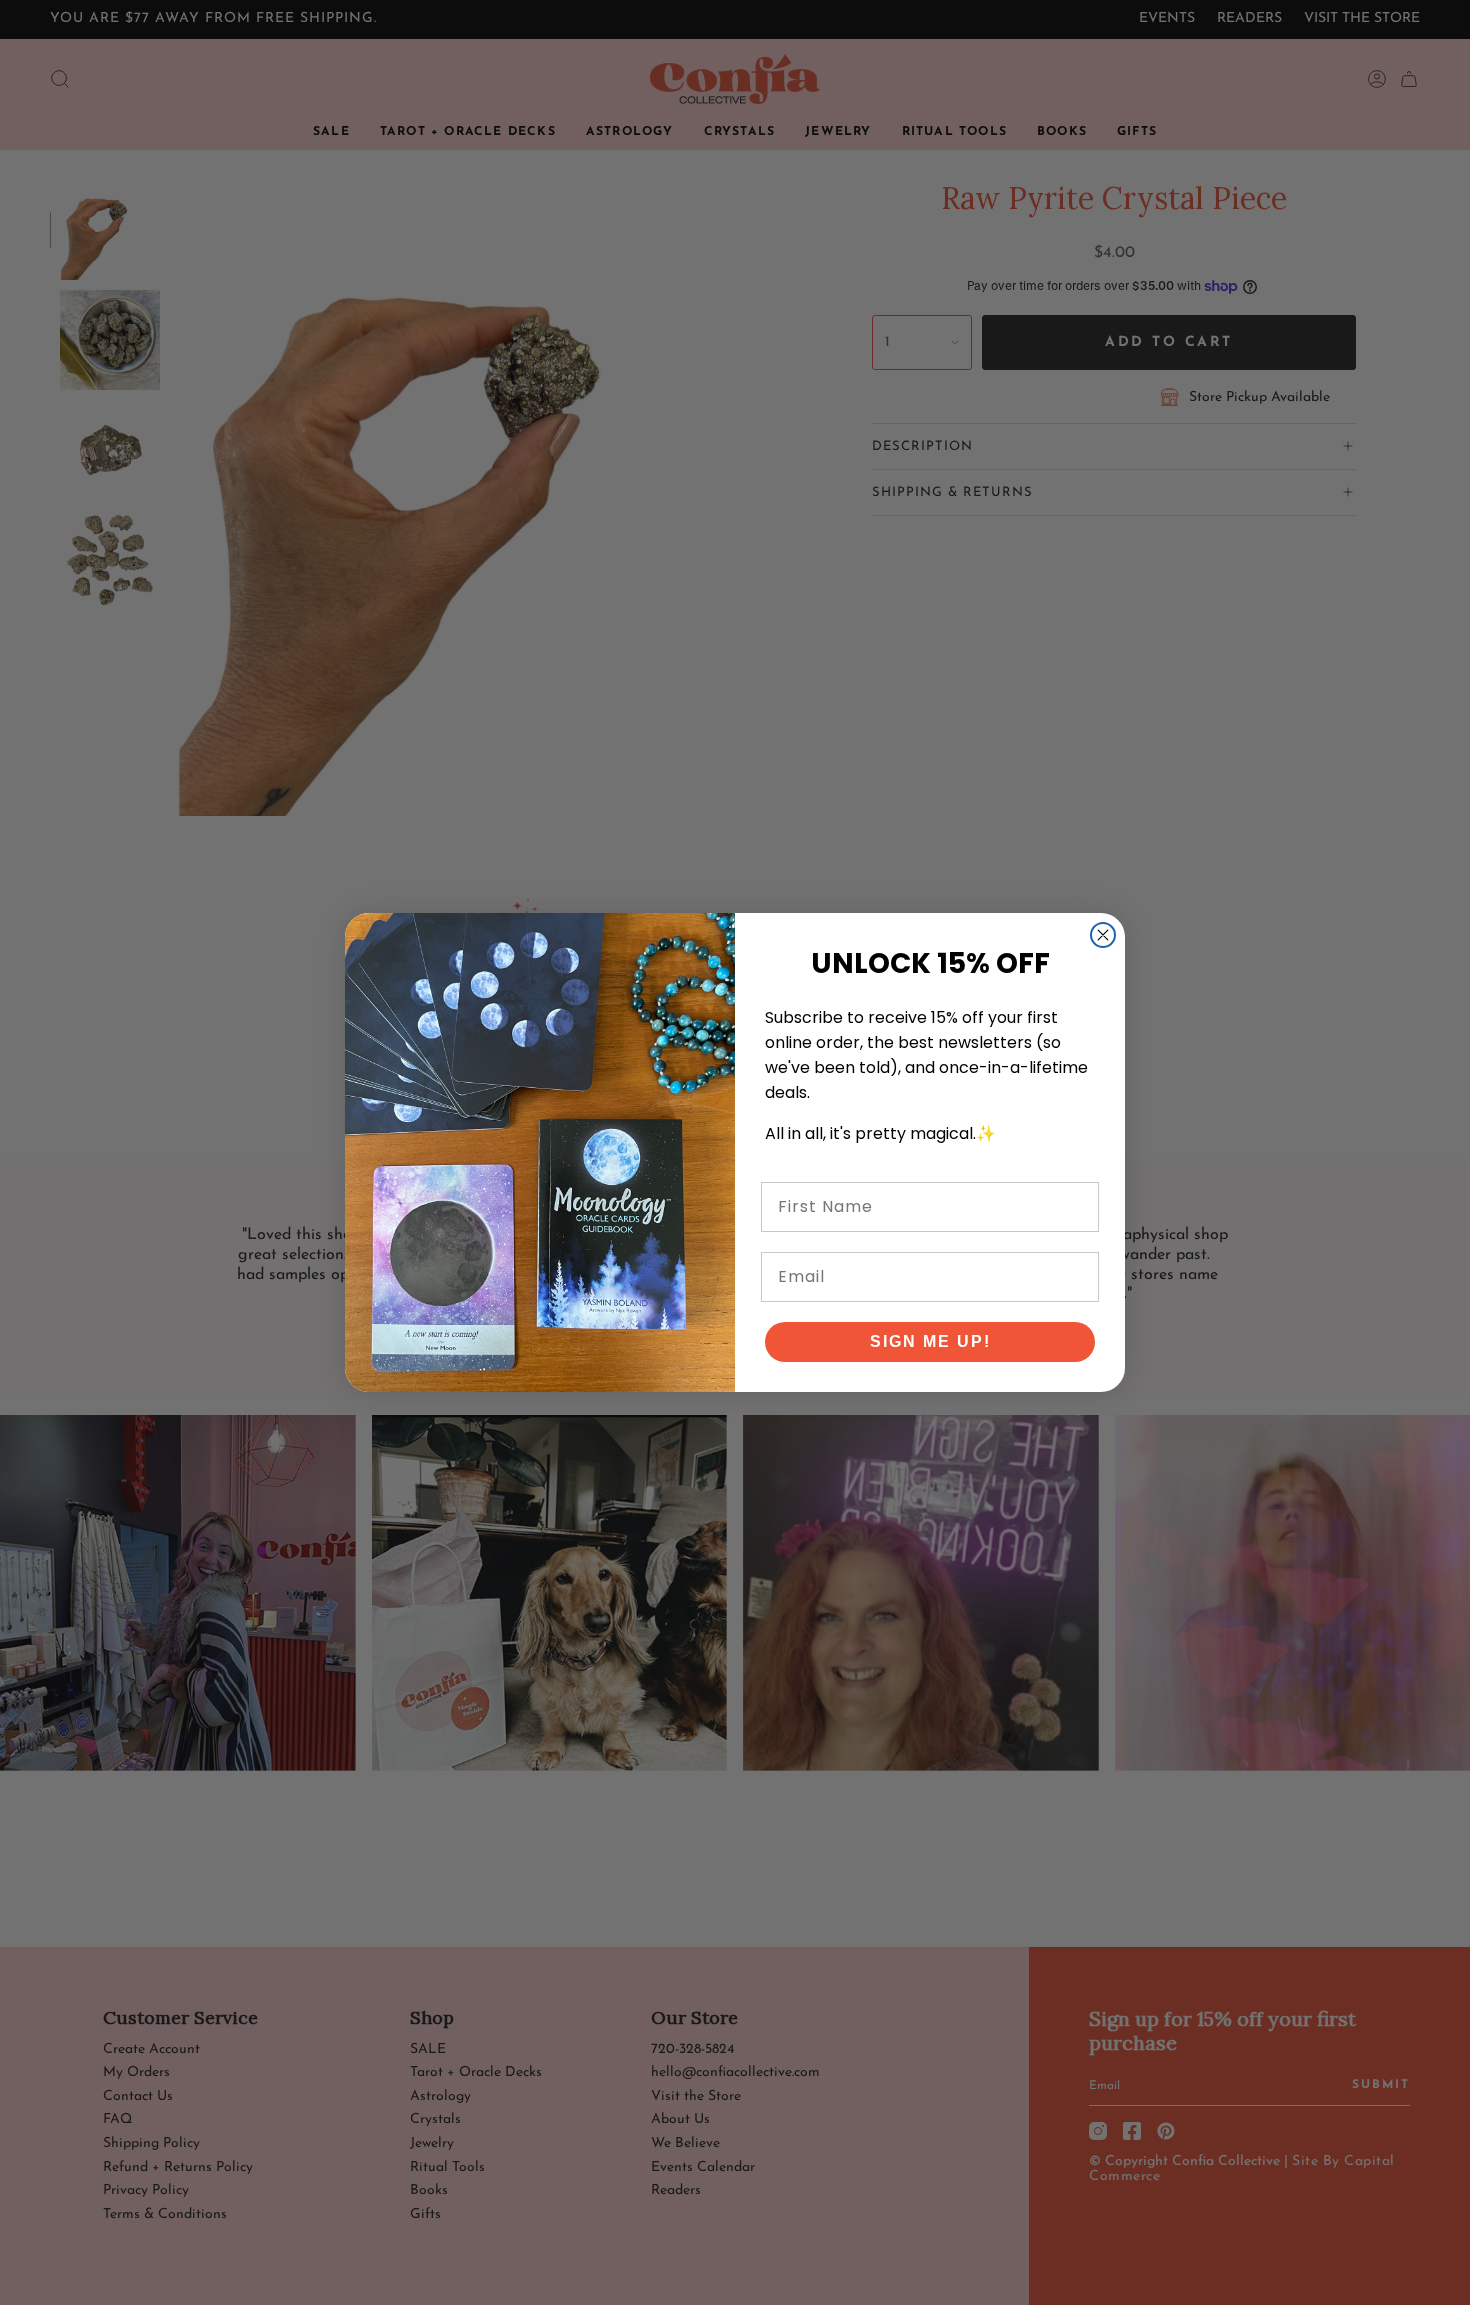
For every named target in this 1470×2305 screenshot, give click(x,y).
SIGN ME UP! (930, 1341)
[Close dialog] (1103, 935)
